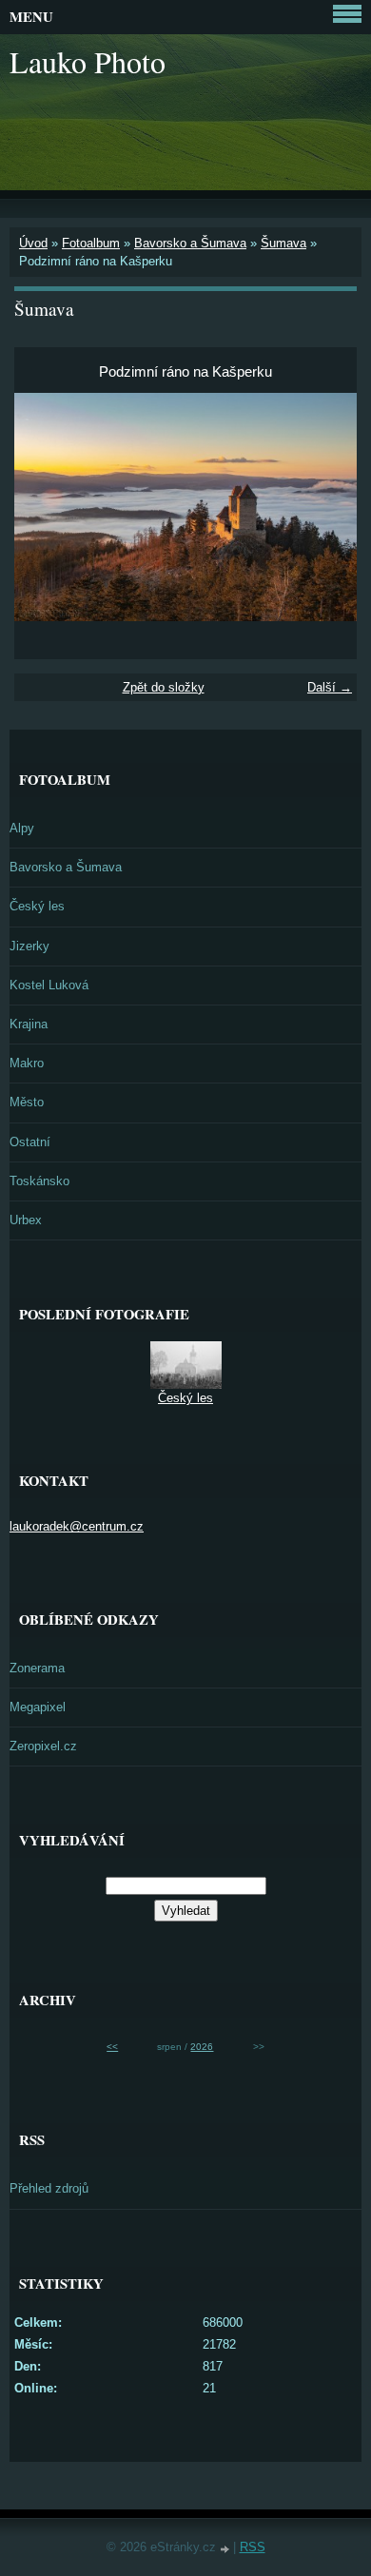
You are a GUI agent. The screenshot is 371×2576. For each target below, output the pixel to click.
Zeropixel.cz (43, 1746)
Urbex (26, 1220)
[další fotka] (326, 507)
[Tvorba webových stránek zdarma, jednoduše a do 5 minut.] (226, 2549)
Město (27, 1102)
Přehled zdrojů (49, 2188)
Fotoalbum (91, 243)
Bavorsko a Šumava (190, 243)
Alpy (22, 828)
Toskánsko (39, 1181)
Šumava (283, 243)
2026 (202, 2047)
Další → (330, 687)
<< (112, 2047)
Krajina (29, 1024)
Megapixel (38, 1707)
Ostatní (30, 1142)
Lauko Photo (88, 61)
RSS (253, 2547)
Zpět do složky (164, 687)
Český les (37, 906)
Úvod (33, 243)
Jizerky (29, 946)
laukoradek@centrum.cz (77, 1526)
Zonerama (37, 1668)
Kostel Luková (49, 985)
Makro (27, 1063)
